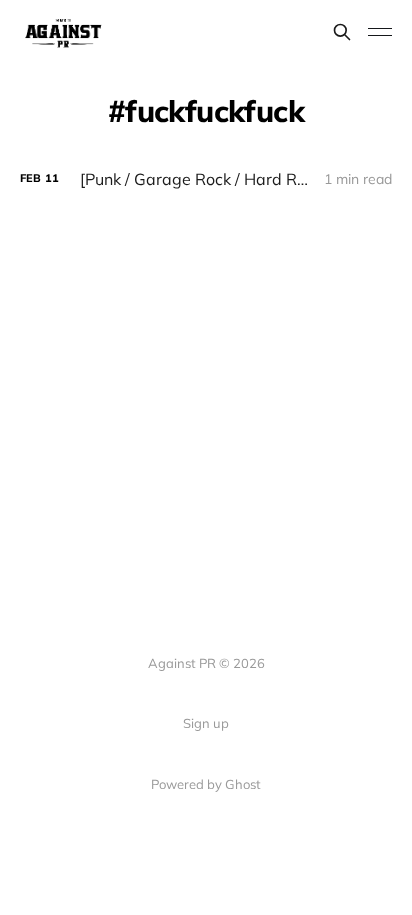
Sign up (206, 723)
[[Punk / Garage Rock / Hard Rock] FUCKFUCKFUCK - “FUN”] (206, 179)
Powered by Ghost (206, 784)
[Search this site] (342, 32)
